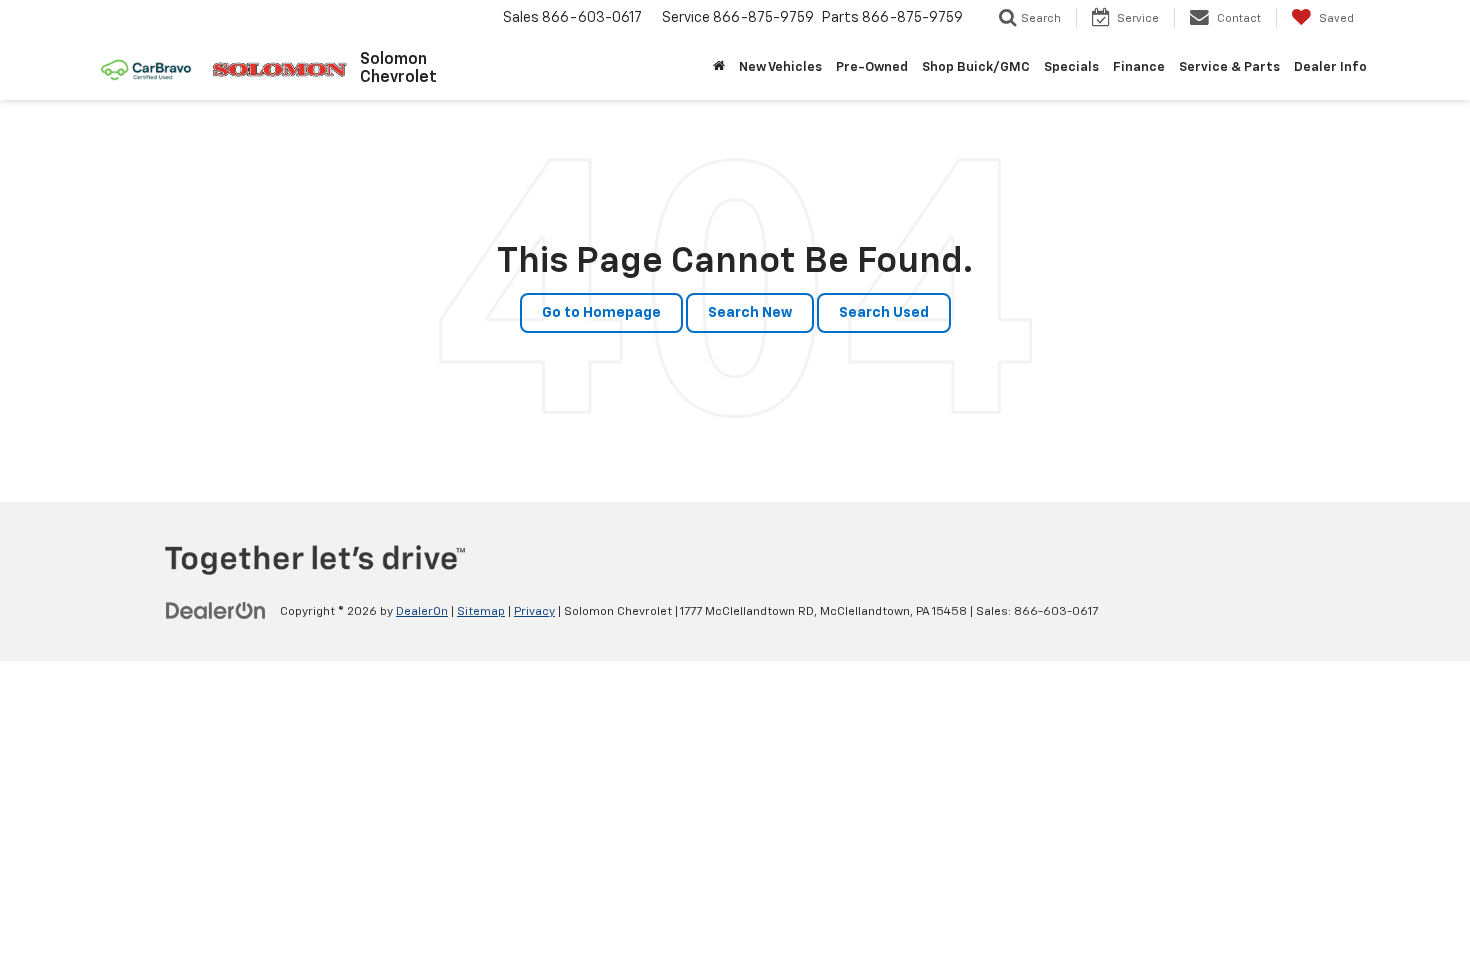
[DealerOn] (216, 611)
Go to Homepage (601, 313)
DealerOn (422, 612)
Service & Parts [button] (1229, 67)
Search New (750, 313)
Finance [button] (1139, 67)
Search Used (884, 313)
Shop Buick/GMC (976, 67)
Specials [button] (1071, 67)
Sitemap (481, 612)
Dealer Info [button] (1330, 67)
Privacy (534, 612)
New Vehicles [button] (780, 67)
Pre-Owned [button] (872, 67)
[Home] (719, 68)
